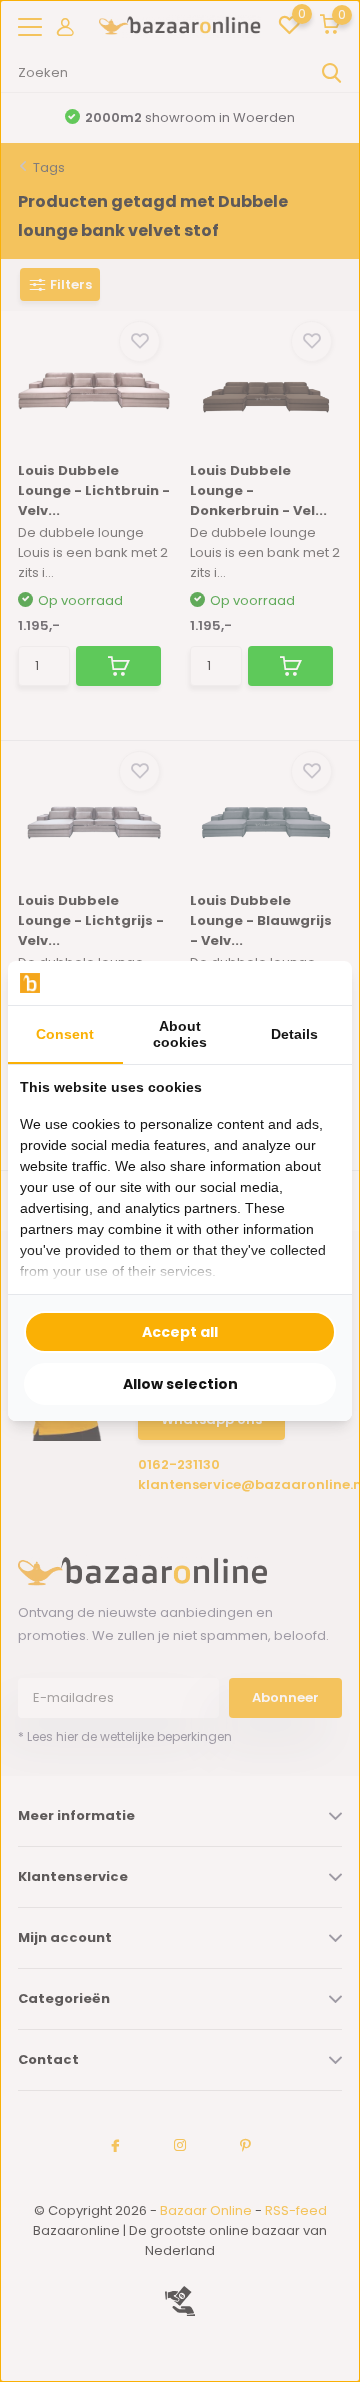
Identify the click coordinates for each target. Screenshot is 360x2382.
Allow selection (180, 1384)
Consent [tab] (65, 1034)
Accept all (180, 1332)
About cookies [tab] (180, 1034)
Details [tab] (294, 1034)
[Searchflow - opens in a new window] (315, 983)
